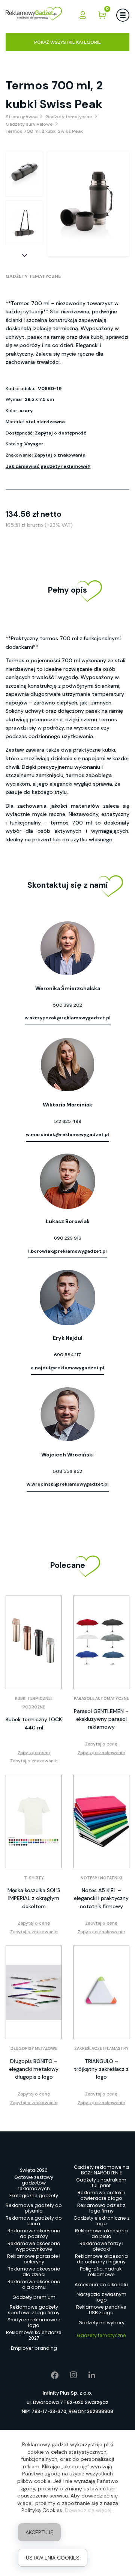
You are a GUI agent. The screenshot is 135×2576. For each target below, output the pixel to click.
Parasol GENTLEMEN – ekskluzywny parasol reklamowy (101, 1719)
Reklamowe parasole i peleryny (34, 2259)
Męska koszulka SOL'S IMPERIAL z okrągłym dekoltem (34, 1898)
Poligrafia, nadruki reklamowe (101, 2272)
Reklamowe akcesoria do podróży (34, 2234)
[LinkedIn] (86, 2375)
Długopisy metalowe (34, 2049)
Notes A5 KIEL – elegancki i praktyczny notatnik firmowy (101, 1898)
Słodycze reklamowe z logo (34, 2323)
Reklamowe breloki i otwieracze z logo (101, 2196)
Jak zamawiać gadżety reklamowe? (48, 466)
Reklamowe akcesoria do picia (101, 2234)
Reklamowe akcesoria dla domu (34, 2285)
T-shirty (34, 1878)
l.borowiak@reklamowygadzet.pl (67, 1251)
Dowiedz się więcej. (89, 2510)
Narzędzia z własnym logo (101, 2297)
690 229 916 (68, 1238)
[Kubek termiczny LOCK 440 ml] (34, 1642)
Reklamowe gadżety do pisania (34, 2208)
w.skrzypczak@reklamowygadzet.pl (68, 1018)
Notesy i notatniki (101, 1878)
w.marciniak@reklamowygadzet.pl (67, 1135)
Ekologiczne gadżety (34, 2196)
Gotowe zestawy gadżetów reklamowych (34, 2183)
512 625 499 (68, 1121)
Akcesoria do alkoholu (101, 2285)
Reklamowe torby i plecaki (101, 2247)
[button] (24, 255)
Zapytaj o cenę (34, 1753)
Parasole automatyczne (101, 1699)
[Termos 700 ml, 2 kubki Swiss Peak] (24, 174)
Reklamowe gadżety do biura (34, 2221)
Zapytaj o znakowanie (60, 455)
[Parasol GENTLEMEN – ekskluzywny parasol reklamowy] (101, 1642)
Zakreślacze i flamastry (101, 2049)
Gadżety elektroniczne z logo (101, 2221)
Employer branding (34, 2348)
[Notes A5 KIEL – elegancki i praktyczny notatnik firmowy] (101, 1821)
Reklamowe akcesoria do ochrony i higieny (101, 2259)
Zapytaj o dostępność (61, 433)
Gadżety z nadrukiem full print (101, 2183)
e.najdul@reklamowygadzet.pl (67, 1368)
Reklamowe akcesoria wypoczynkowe (34, 2247)
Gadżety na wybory (101, 2323)
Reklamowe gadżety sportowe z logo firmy (34, 2310)
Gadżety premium (34, 2297)
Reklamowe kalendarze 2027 (34, 2336)
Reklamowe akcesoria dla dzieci (34, 2272)
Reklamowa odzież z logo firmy (101, 2208)
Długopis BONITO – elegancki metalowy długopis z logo (34, 2069)
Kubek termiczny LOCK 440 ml (34, 1723)
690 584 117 (67, 1355)
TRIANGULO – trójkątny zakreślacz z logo (101, 2069)
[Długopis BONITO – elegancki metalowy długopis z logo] (34, 1992)
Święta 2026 (34, 2170)
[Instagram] (68, 2375)
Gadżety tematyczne (33, 276)
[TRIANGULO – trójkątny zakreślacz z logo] (101, 1992)
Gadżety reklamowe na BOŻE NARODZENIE (101, 2170)
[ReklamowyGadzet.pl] (34, 15)
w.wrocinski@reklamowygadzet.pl (68, 1484)
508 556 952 (67, 1471)
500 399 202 (67, 1005)
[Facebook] (49, 2375)
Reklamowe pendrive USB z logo (101, 2310)
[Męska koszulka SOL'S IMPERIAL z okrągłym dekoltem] (34, 1821)
